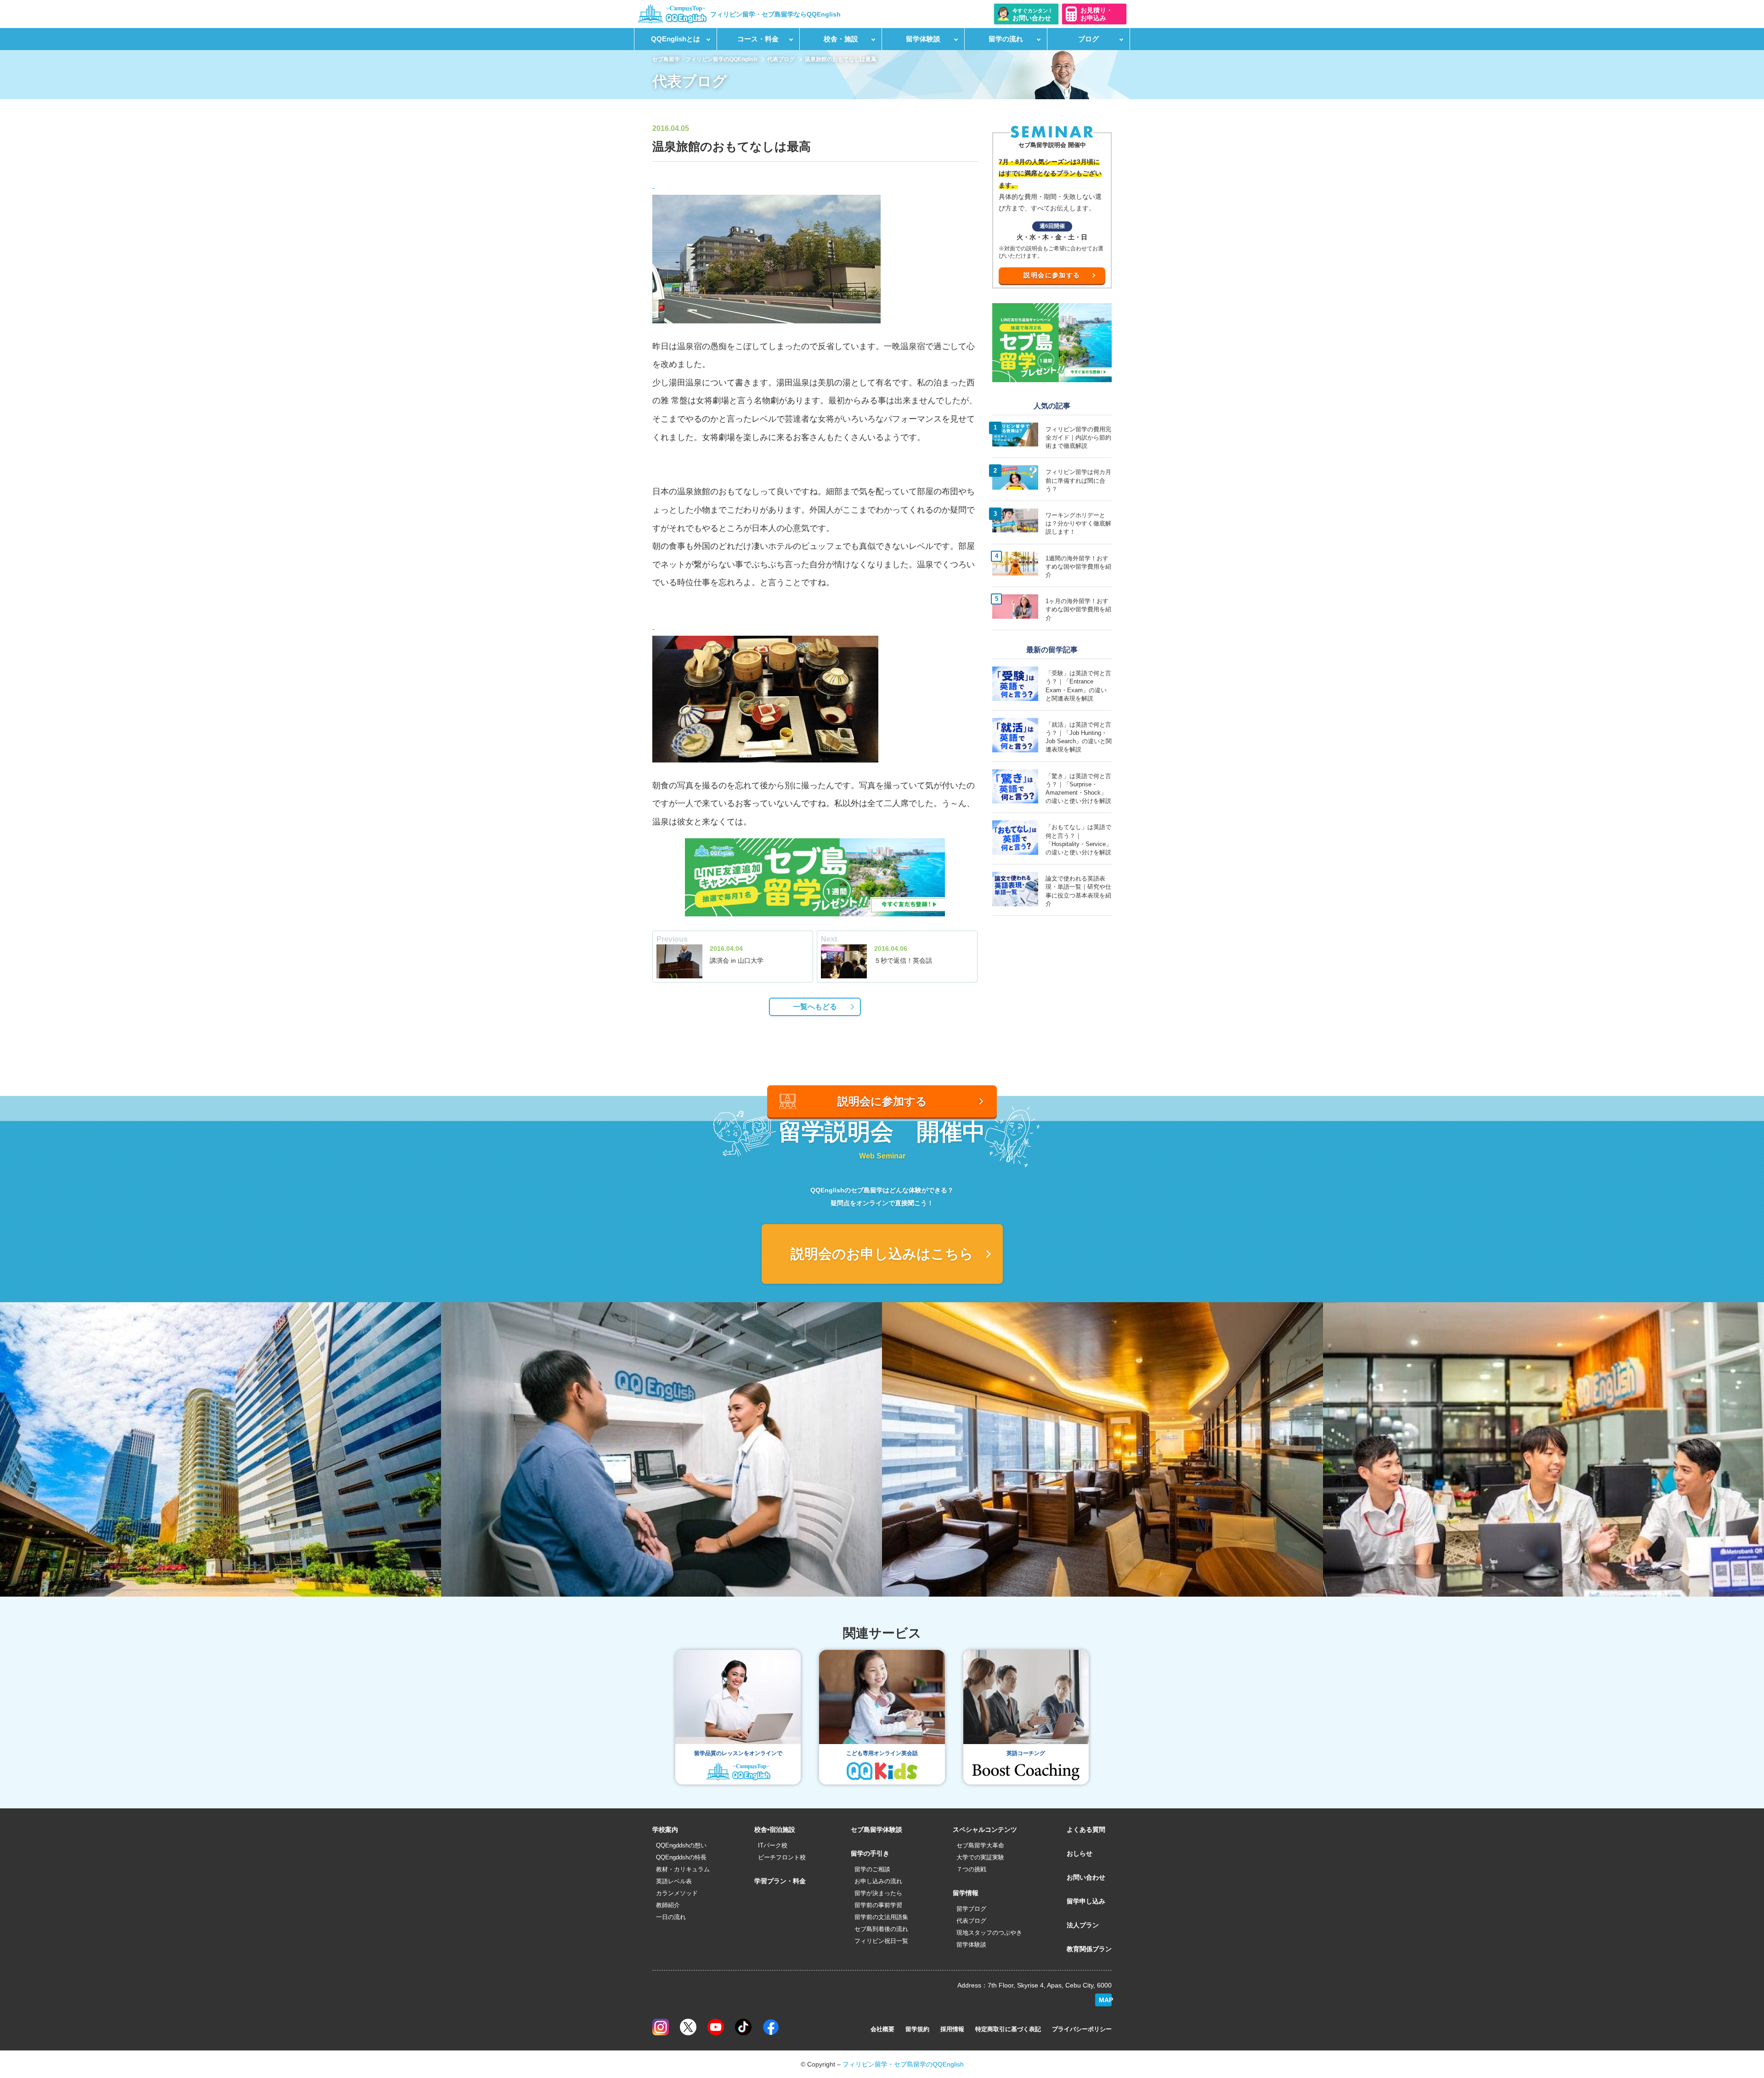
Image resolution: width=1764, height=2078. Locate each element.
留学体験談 (971, 1945)
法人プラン (1083, 1925)
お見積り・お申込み (1097, 14)
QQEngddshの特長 (681, 1857)
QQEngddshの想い (681, 1845)
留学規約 (917, 2029)
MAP (1105, 2000)
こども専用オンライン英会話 (882, 1753)
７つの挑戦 (971, 1869)
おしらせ (1080, 1853)
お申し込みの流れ (878, 1881)
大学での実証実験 (980, 1857)
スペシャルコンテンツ (985, 1830)
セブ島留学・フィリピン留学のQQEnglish (705, 59)
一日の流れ (671, 1917)
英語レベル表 (674, 1881)
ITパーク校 (773, 1845)
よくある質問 (1086, 1830)
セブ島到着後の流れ (881, 1929)
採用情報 (952, 2029)
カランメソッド (677, 1893)
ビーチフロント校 (782, 1857)
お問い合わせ (1086, 1877)
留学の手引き (870, 1853)
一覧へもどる (815, 1007)
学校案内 (665, 1830)
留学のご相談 (872, 1869)
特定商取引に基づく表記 (1008, 2029)
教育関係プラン (1089, 1949)
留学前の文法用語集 (881, 1917)
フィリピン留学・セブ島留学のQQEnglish (903, 2064)
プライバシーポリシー (1082, 2029)
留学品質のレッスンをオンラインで (738, 1753)
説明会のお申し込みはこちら (882, 1254)
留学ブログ (971, 1909)
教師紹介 (668, 1905)
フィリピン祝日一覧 (881, 1941)
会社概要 (882, 2029)
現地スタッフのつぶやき (989, 1933)
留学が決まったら (878, 1893)
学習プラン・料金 (780, 1881)
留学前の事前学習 (878, 1905)
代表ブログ (781, 59)
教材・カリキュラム (683, 1869)
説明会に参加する (1052, 275)
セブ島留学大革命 (980, 1845)
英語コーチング (1026, 1753)
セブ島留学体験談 (876, 1830)
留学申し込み (1086, 1901)
